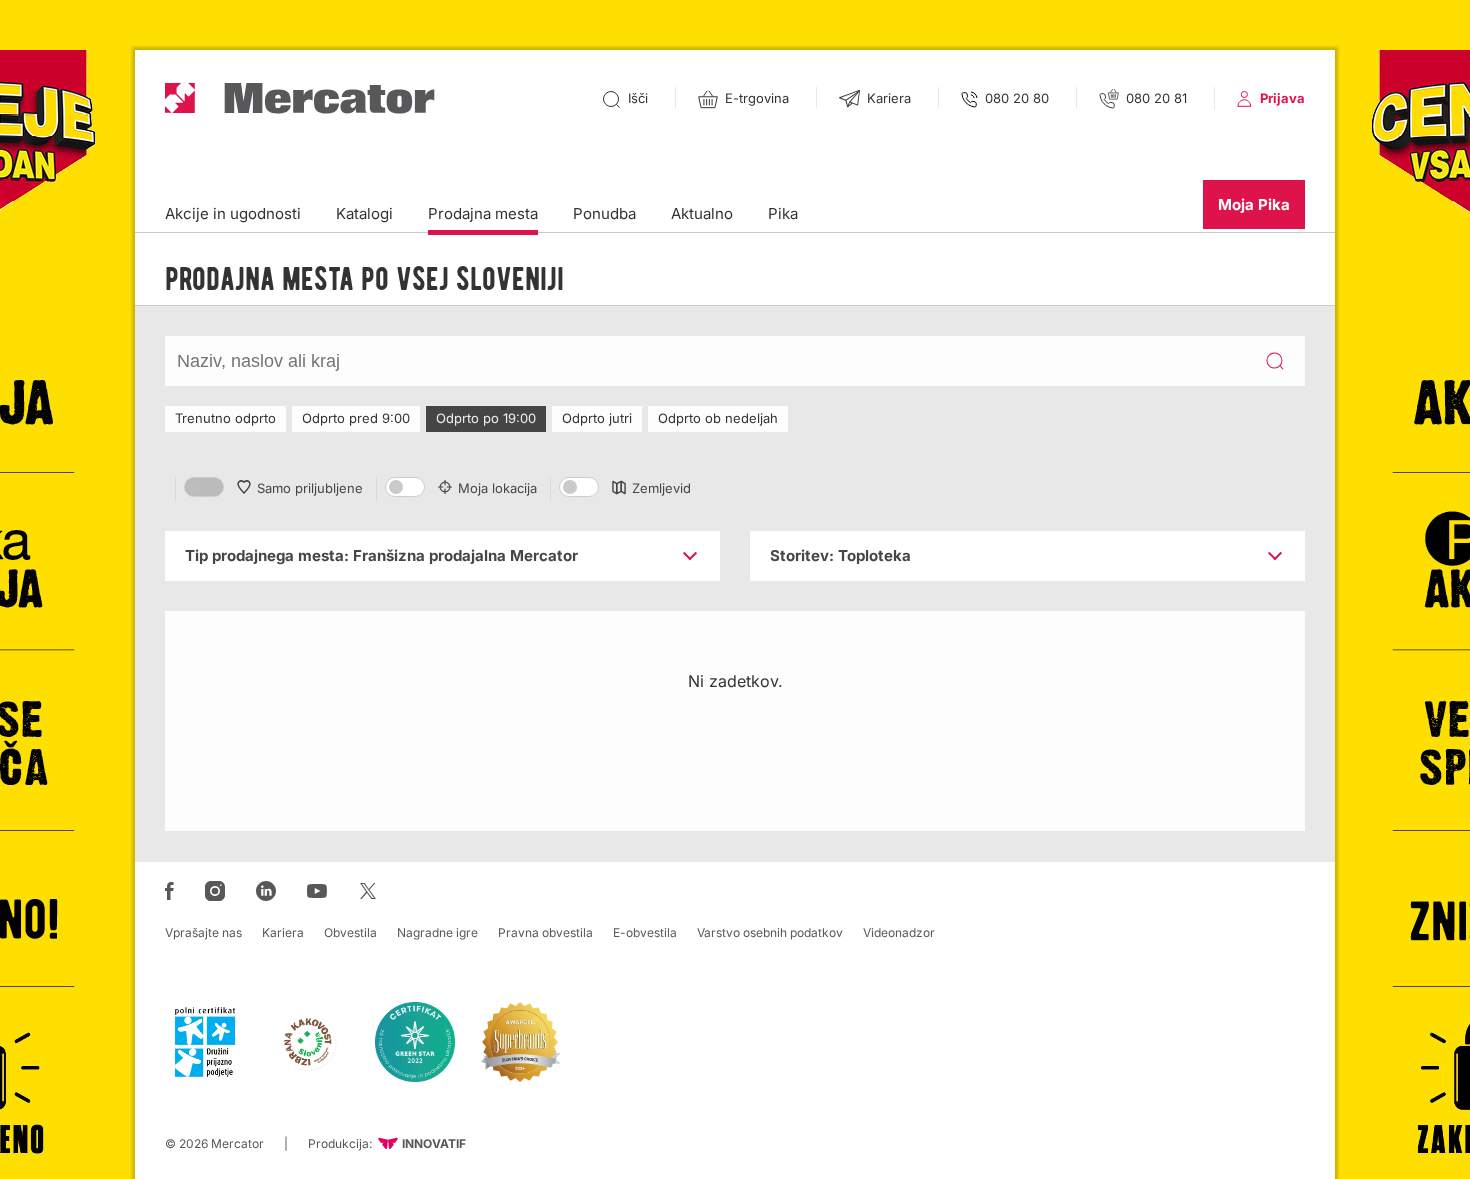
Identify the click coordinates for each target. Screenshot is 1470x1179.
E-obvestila (645, 932)
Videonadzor (899, 932)
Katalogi (364, 213)
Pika (783, 213)
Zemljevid (661, 488)
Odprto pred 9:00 (356, 418)
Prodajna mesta (483, 213)
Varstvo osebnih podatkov (770, 932)
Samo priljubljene (310, 488)
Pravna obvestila (545, 932)
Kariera (283, 932)
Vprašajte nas (203, 932)
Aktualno (702, 213)
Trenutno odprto (225, 418)
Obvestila (350, 932)
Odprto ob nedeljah (718, 418)
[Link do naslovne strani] (300, 98)
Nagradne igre (437, 932)
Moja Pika (1254, 204)
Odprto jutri (597, 418)
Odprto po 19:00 (486, 418)
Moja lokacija (497, 488)
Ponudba (604, 213)
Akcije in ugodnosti (233, 213)
